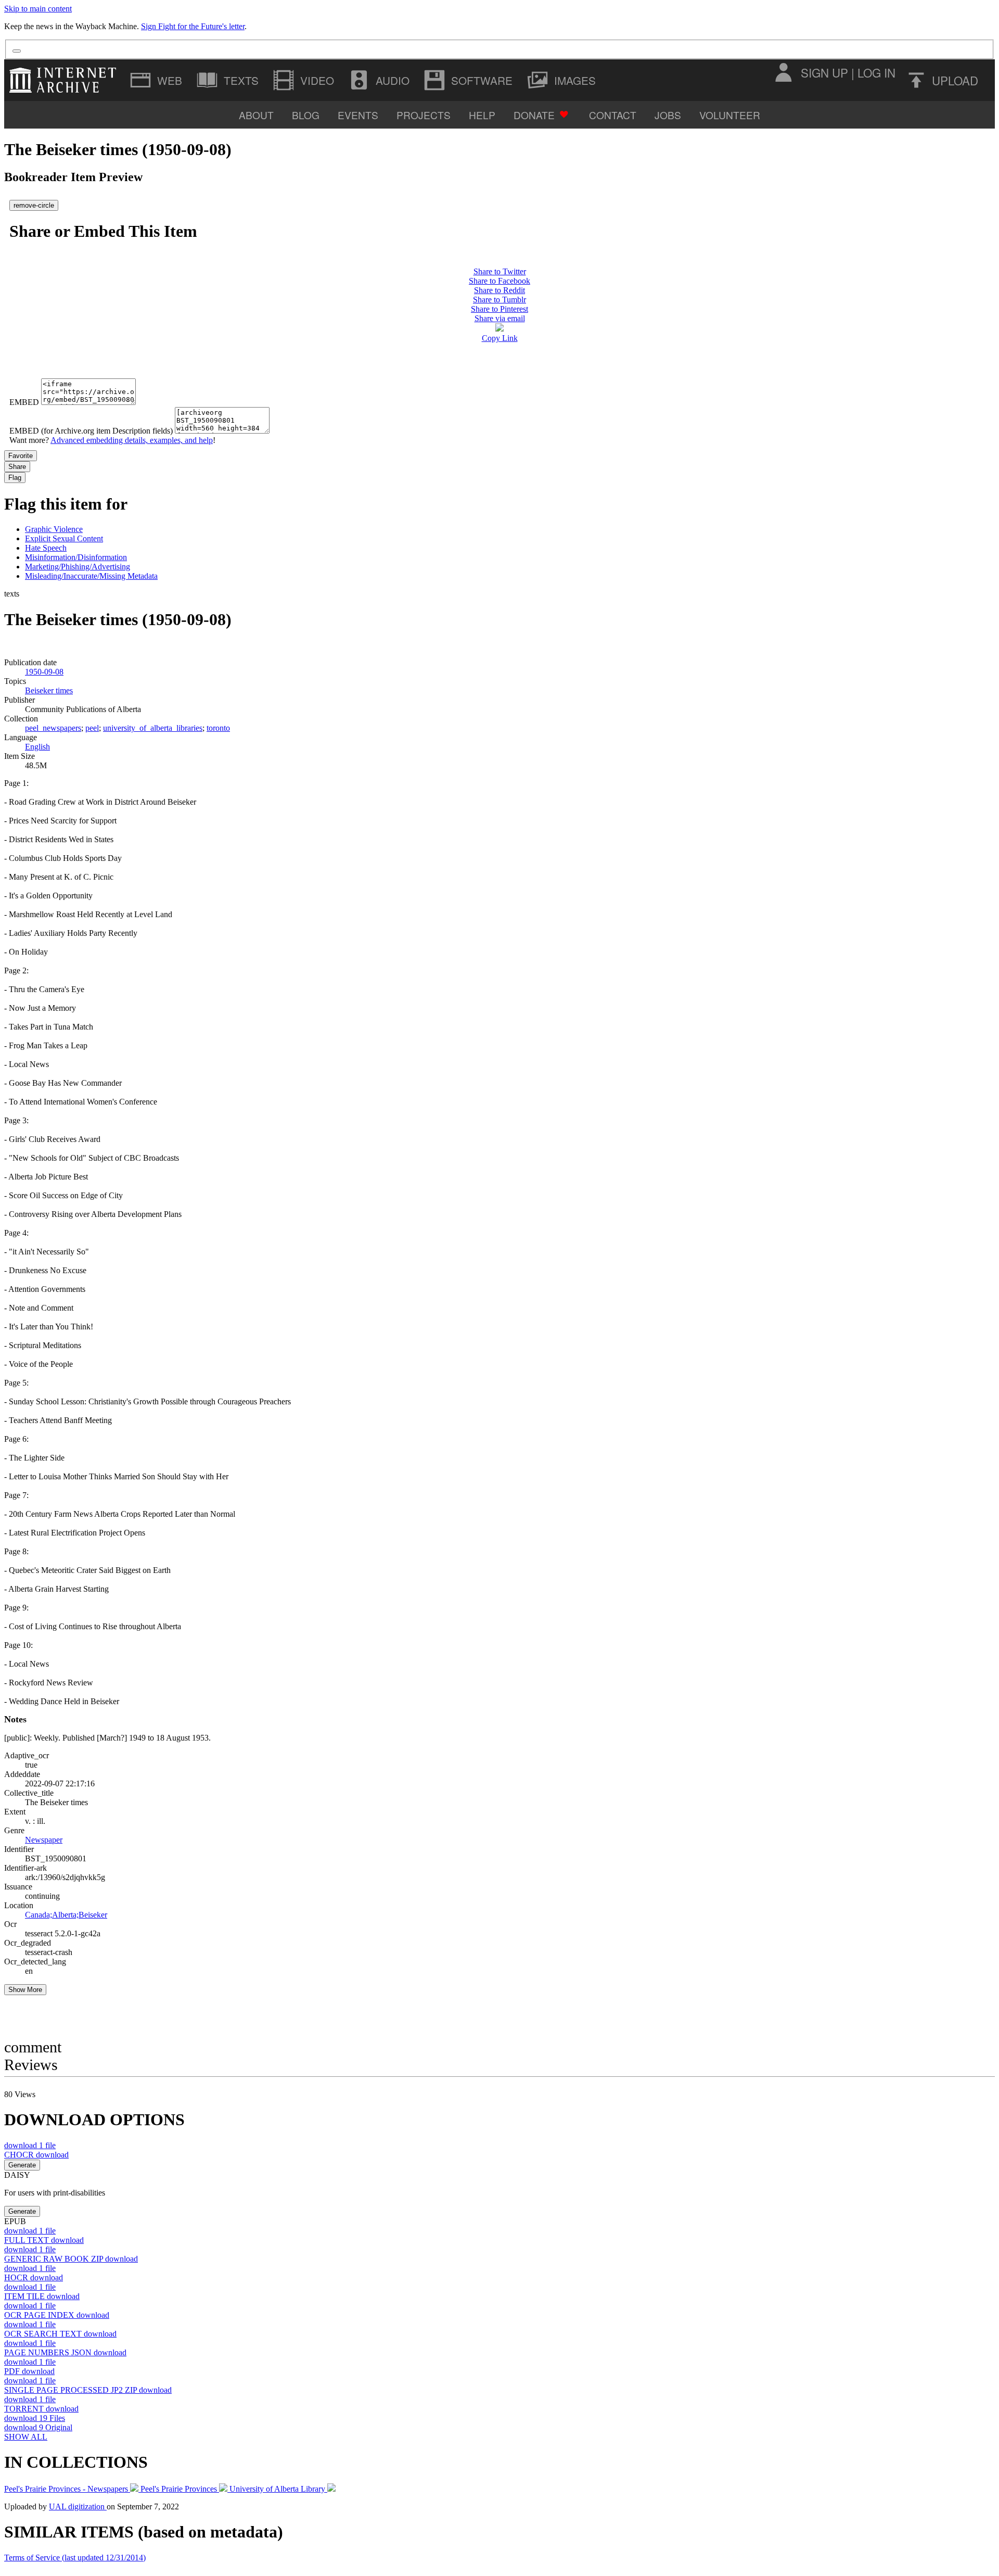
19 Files (35, 2418)
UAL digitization (78, 2507)
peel (92, 728)
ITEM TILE (42, 2296)
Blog (306, 115)
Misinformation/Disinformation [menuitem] (76, 557)
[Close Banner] (17, 51)
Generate (22, 2165)
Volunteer (730, 115)
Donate (534, 115)
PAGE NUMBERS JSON (65, 2352)
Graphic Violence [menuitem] (54, 529)
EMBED (24, 402)
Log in (876, 72)
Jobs (668, 115)
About (256, 115)
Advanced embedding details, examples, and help (132, 440)
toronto (218, 728)
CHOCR (36, 2155)
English (37, 747)
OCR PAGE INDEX (57, 2315)
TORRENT (41, 2409)
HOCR (34, 2277)
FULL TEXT (44, 2240)
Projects (424, 115)
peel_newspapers (53, 728)
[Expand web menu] (157, 80)
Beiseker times (49, 690)
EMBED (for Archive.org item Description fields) (91, 431)
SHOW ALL (26, 2437)
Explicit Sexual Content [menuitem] (64, 538)
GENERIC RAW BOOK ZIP (71, 2259)
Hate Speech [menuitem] (46, 548)
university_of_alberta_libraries (153, 728)
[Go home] (65, 80)
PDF (29, 2371)
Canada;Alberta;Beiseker (66, 1915)
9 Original (38, 2427)
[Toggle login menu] (783, 72)
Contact (613, 115)
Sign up (824, 72)
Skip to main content (38, 9)
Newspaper (44, 1840)
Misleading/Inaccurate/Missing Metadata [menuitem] (91, 576)
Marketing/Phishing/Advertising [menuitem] (78, 567)
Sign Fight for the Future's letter (193, 26)
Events (358, 115)
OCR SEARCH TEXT (60, 2334)
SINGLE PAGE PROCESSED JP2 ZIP (88, 2390)
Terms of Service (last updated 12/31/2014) (75, 2558)
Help (482, 115)
